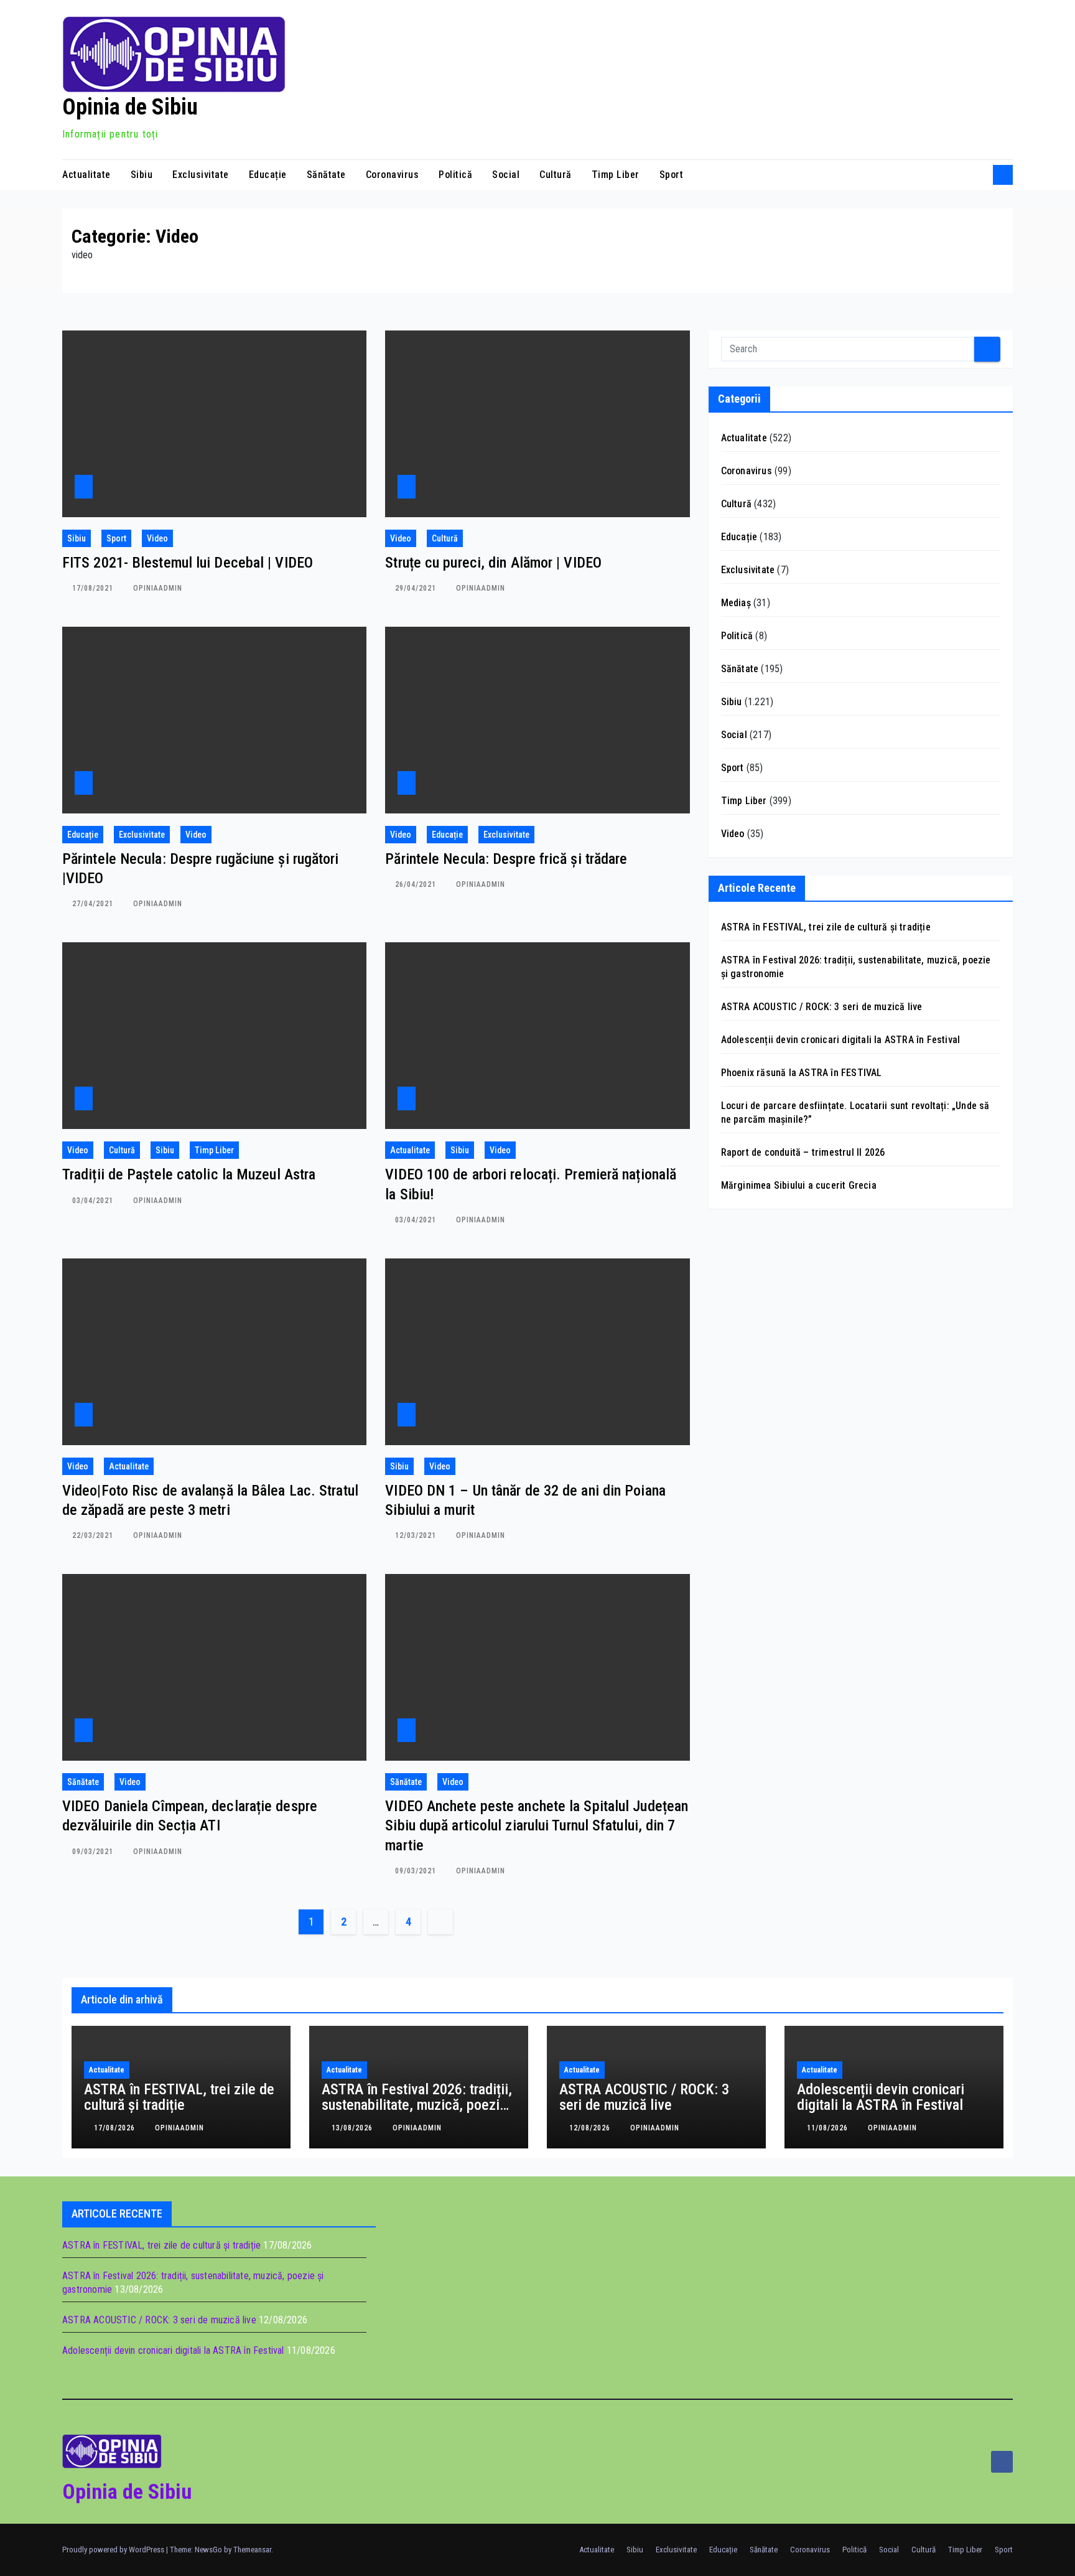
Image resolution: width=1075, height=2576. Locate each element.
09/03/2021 (94, 1852)
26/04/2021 (417, 884)
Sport (672, 175)
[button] (979, 175)
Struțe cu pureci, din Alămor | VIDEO (493, 563)
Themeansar (252, 2550)
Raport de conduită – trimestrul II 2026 (803, 1152)
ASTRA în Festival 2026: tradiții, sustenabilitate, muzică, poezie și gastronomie (417, 2105)
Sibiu (142, 175)
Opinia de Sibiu (130, 107)
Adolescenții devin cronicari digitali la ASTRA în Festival (841, 1040)
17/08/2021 (94, 588)
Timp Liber (616, 175)
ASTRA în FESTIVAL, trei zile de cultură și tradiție (826, 927)
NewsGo (208, 2550)
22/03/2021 (94, 1535)
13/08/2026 (353, 2128)
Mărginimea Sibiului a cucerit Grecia (799, 1185)
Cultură (556, 175)
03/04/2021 (94, 1201)
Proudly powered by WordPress (114, 2550)
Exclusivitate (201, 175)
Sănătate (326, 175)
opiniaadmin (158, 588)
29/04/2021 (417, 588)
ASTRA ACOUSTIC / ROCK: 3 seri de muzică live (822, 1007)
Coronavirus (393, 175)
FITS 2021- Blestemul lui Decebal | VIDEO (188, 563)
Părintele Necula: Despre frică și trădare (506, 859)
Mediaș (736, 603)
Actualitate (86, 175)
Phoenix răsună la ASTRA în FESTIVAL (802, 1073)
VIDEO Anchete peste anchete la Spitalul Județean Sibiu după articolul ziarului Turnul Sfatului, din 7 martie (537, 1825)
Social (506, 175)
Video (157, 538)
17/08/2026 (116, 2128)
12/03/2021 (417, 1535)
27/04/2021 (94, 904)
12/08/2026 (591, 2128)
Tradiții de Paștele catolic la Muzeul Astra (189, 1174)
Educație (268, 175)
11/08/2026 (829, 2128)
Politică (455, 175)
